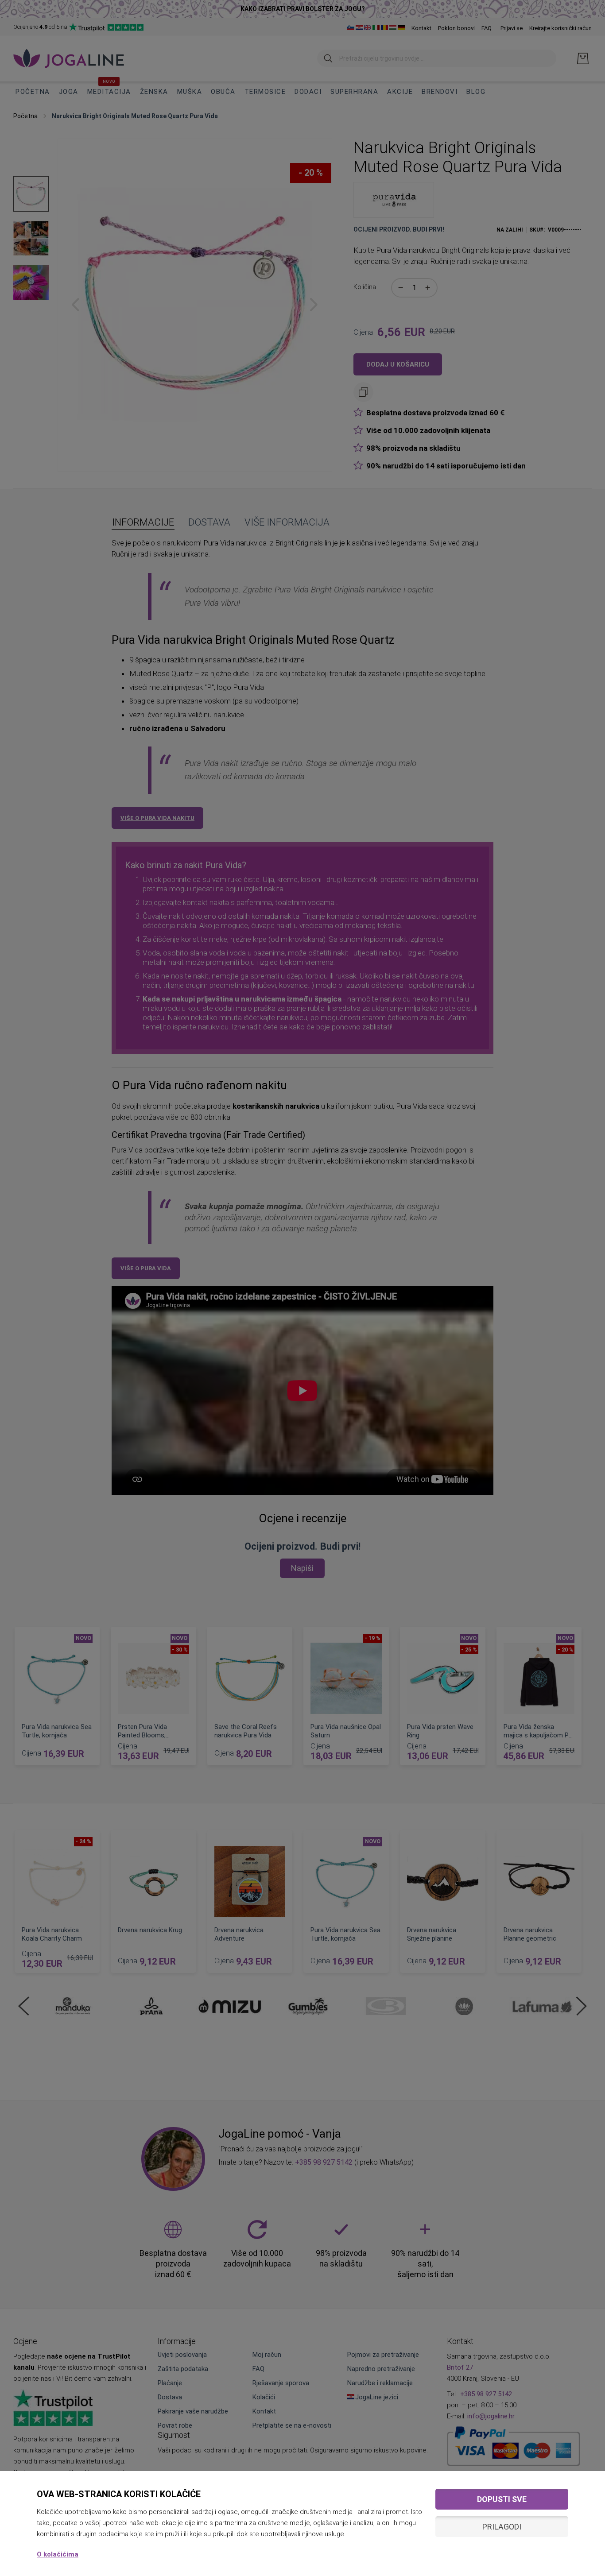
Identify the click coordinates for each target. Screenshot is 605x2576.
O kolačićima (58, 2554)
